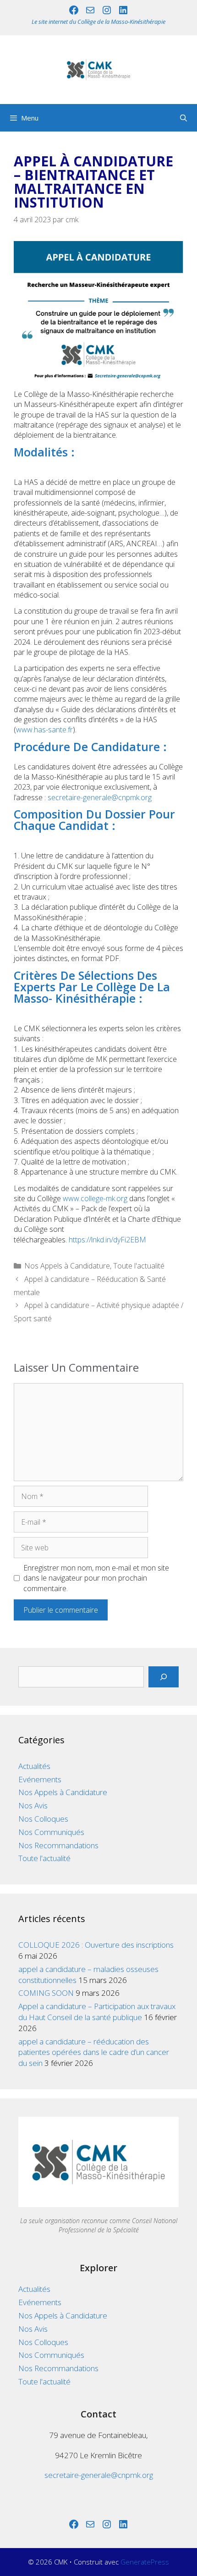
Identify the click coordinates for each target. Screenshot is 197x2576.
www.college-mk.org (95, 1198)
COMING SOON (46, 1993)
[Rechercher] (164, 1677)
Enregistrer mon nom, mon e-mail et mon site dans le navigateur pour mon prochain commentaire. (96, 1578)
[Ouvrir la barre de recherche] (183, 118)
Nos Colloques (43, 1819)
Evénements (40, 1779)
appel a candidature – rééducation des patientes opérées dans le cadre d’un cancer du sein (94, 2052)
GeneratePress (145, 2562)
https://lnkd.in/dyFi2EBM (107, 1240)
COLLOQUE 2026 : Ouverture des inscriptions (96, 1945)
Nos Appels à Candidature (67, 1266)
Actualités (34, 1766)
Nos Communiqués (51, 1832)
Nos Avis (33, 1805)
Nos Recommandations (58, 1845)
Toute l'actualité (139, 1266)
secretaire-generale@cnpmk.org (100, 797)
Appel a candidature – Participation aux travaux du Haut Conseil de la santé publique (97, 2012)
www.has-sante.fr (44, 730)
